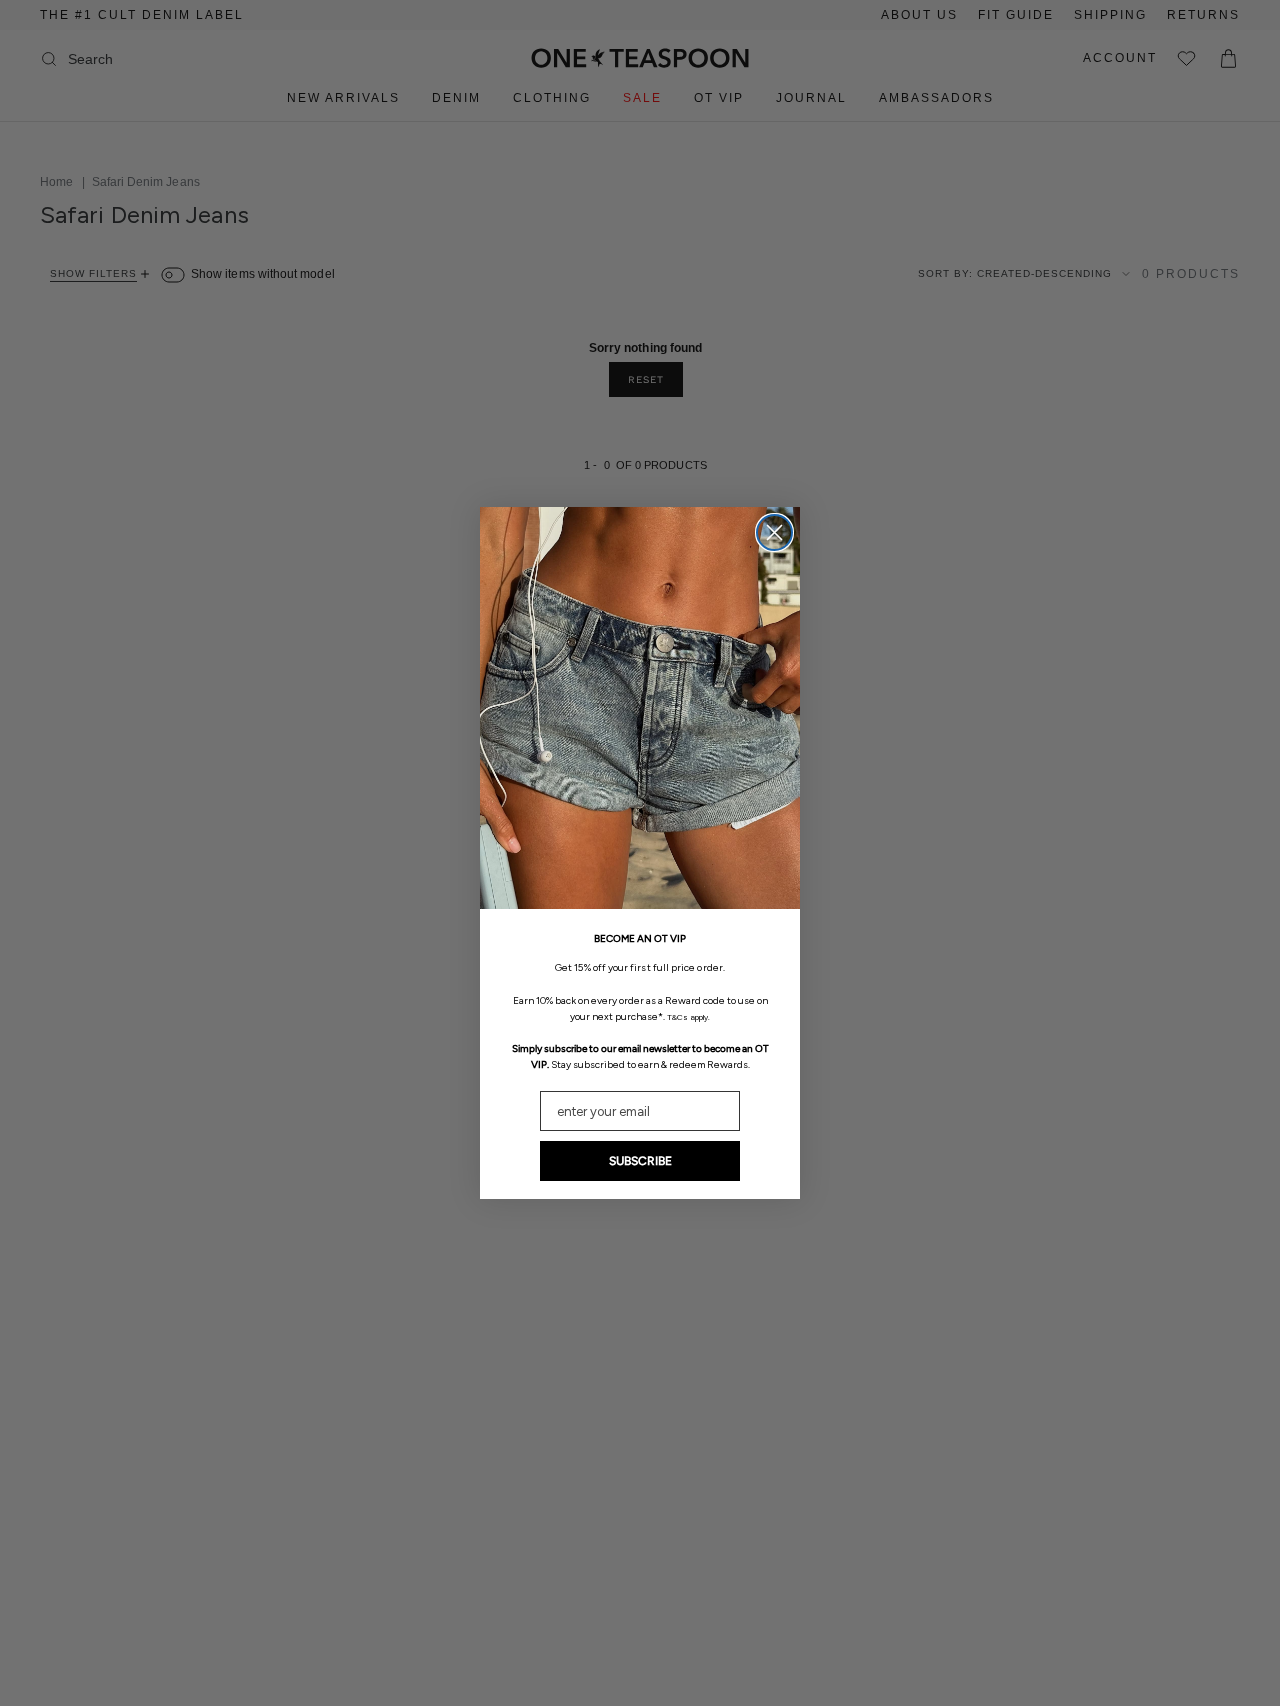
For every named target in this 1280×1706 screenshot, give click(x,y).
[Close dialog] (774, 532)
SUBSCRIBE (640, 1161)
